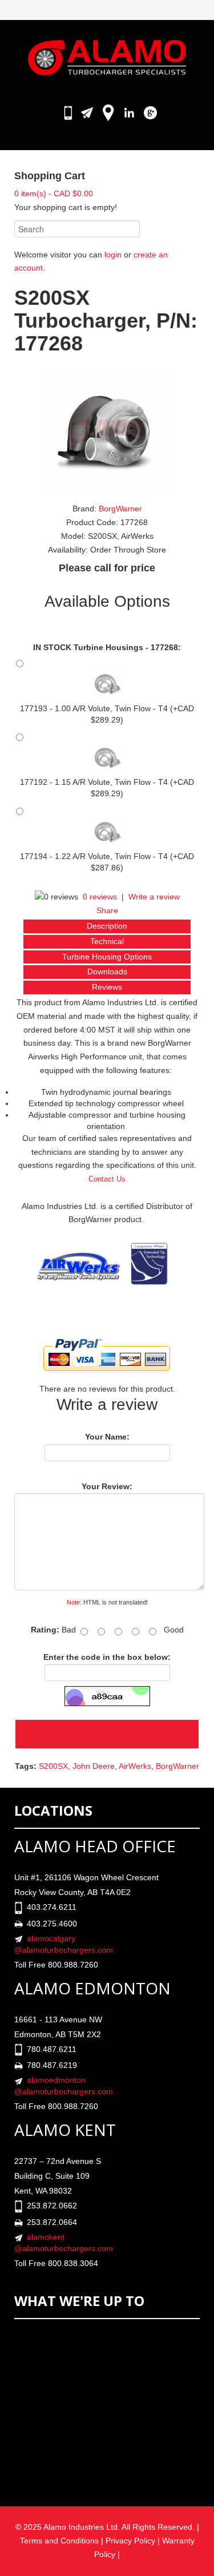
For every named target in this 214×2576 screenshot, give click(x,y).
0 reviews (100, 897)
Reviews (107, 987)
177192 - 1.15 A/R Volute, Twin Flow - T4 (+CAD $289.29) (107, 788)
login (113, 255)
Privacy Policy (130, 2541)
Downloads (107, 971)
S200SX (53, 1766)
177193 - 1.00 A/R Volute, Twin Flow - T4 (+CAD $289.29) (107, 714)
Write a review (154, 897)
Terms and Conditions (59, 2541)
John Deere (94, 1766)
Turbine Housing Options (107, 957)
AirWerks (135, 1766)
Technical (107, 941)
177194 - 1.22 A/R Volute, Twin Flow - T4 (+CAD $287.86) (107, 862)
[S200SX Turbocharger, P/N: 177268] (107, 431)
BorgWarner (120, 509)
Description (107, 926)
